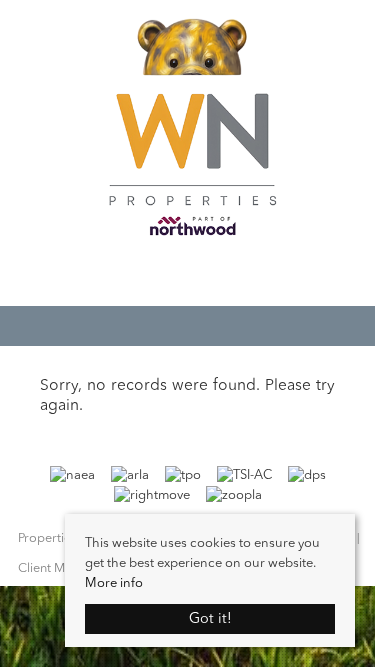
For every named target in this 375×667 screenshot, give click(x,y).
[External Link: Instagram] (198, 275)
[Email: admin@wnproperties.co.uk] (178, 274)
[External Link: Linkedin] (208, 275)
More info (114, 583)
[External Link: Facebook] (188, 275)
